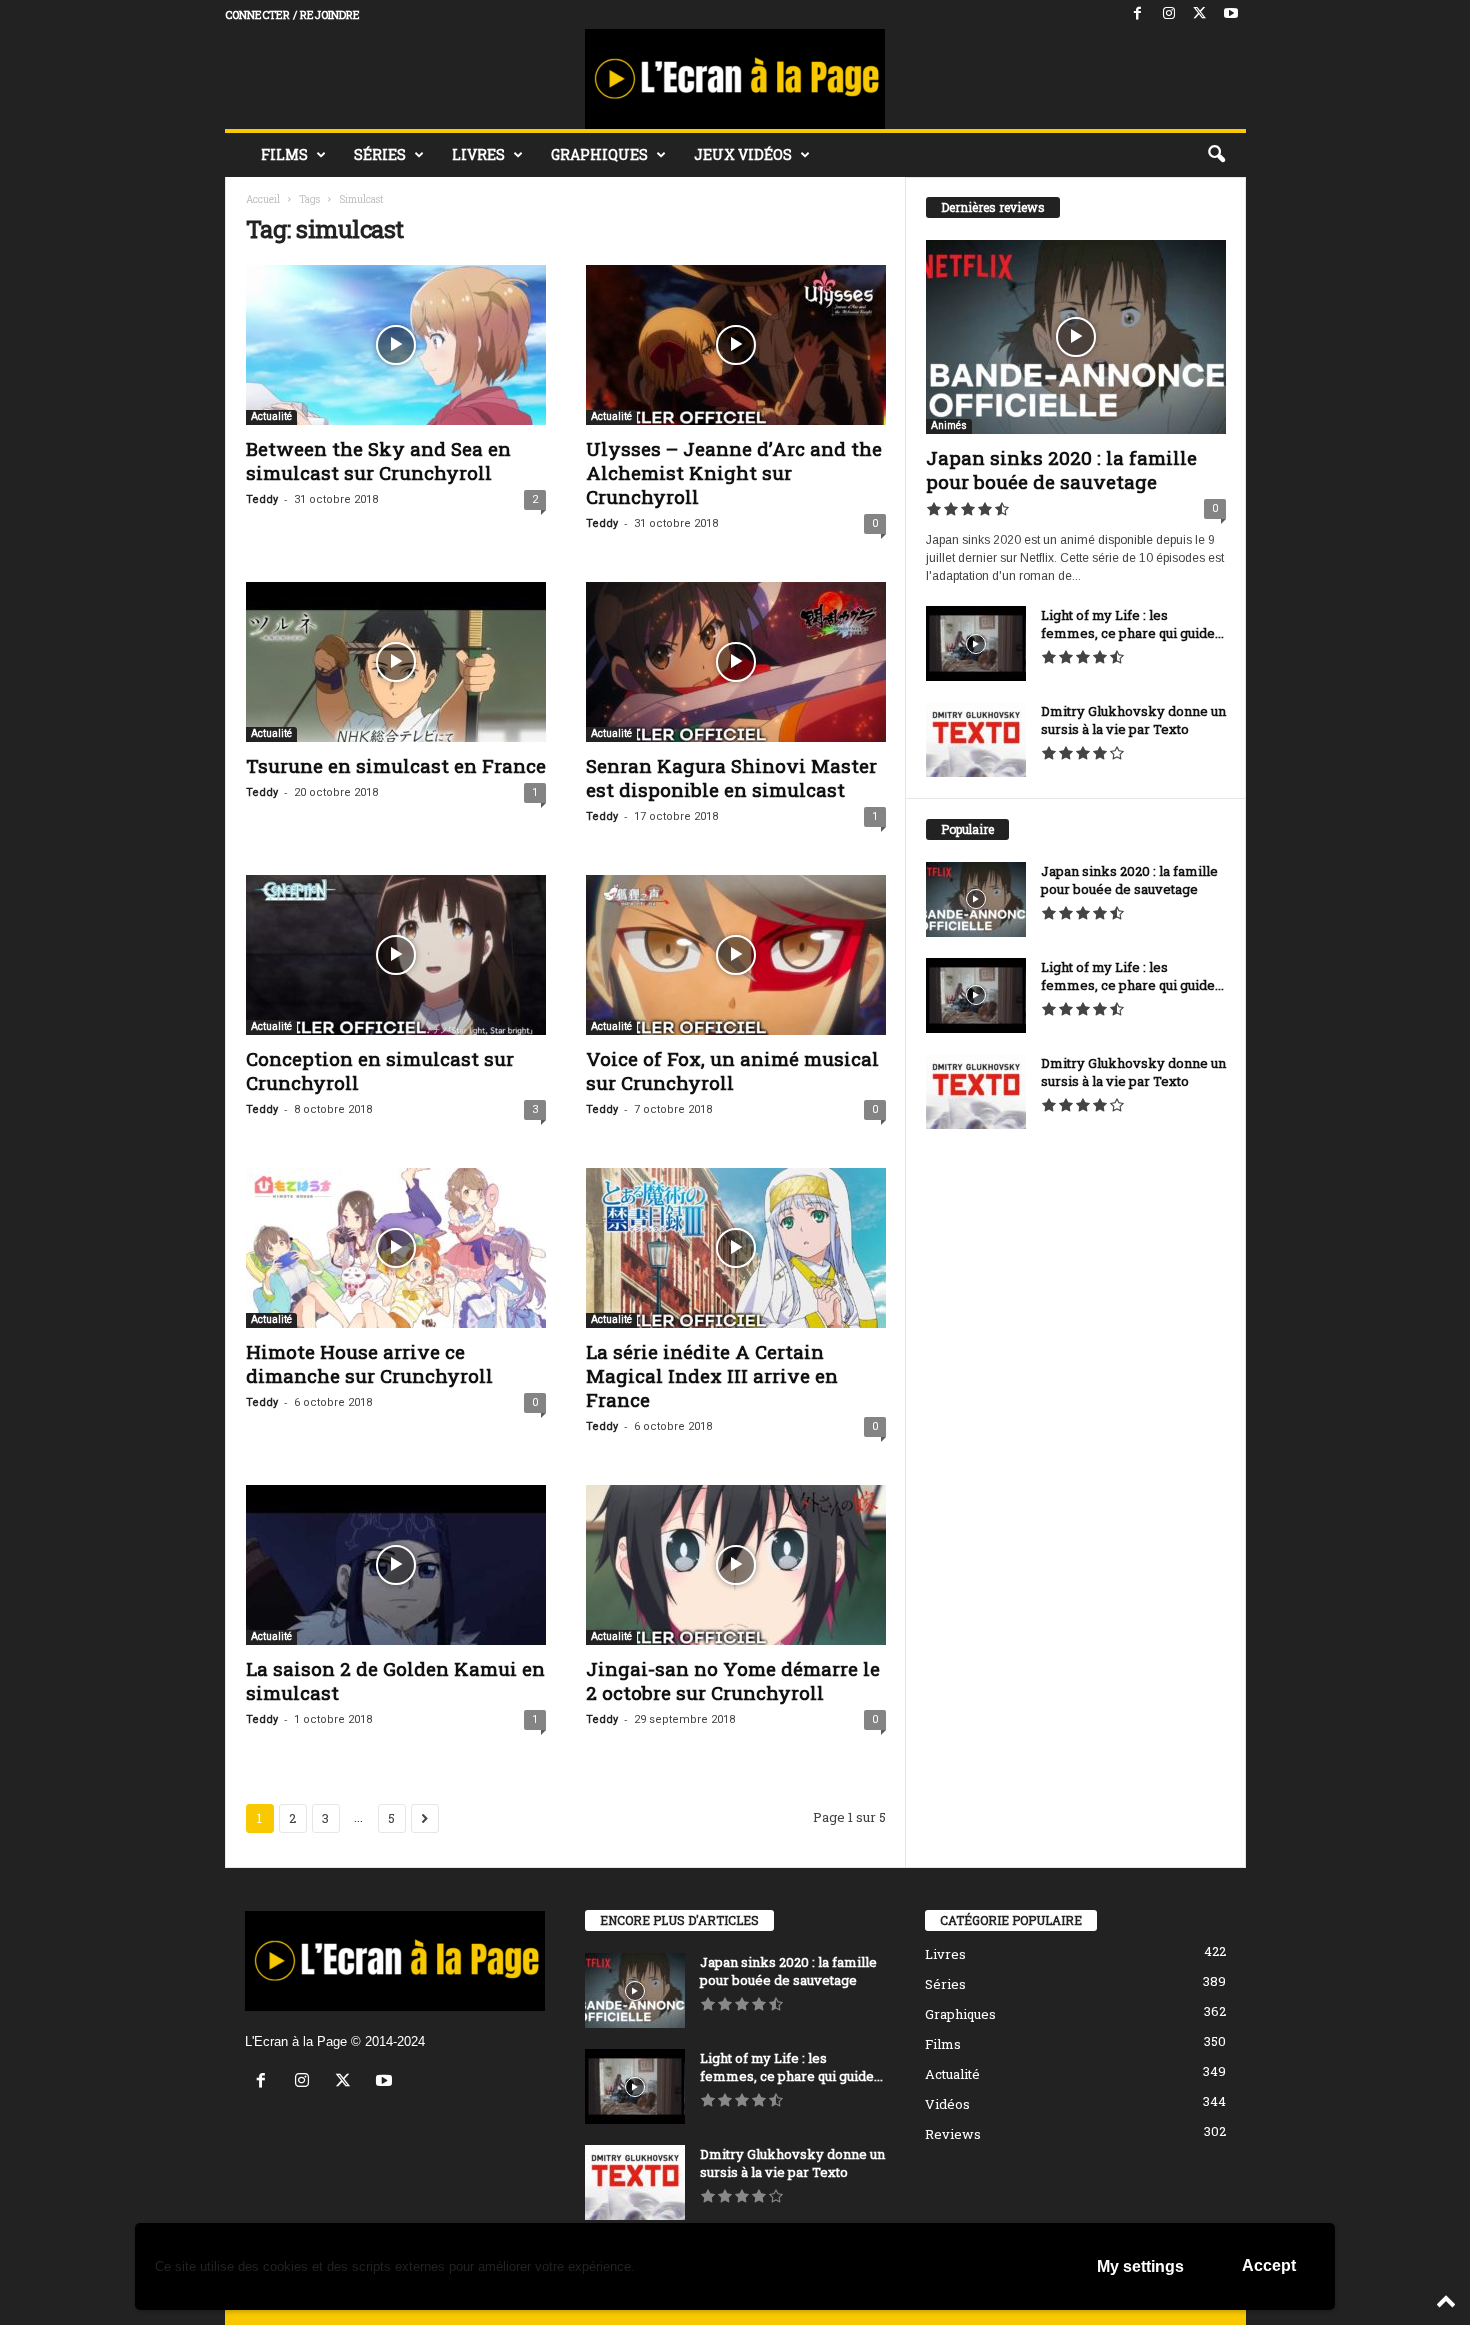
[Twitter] (1200, 14)
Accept (1269, 2265)
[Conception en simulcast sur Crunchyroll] (396, 955)
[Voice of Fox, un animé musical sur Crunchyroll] (736, 955)
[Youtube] (1231, 14)
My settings (1140, 2266)
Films (284, 154)
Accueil (263, 199)
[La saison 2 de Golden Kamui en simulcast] (396, 1565)
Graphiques (599, 154)
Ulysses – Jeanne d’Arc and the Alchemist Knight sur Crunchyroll (734, 472)
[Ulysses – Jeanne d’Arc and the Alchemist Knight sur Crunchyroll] (736, 345)
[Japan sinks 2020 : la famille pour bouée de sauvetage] (1076, 337)
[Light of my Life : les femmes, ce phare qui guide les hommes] (976, 643)
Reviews (953, 2134)
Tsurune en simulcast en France (396, 765)
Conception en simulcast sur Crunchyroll (380, 1070)
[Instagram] (1169, 14)
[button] (1216, 155)
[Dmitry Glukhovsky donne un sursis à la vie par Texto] (976, 739)
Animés (949, 425)
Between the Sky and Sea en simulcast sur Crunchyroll (378, 460)
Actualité (271, 416)
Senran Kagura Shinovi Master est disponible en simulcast (731, 777)
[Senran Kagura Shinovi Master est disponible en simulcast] (736, 662)
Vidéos (947, 2104)
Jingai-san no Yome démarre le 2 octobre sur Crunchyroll (733, 1680)
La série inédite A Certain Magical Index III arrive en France (712, 1375)
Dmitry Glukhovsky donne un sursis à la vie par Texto (1133, 720)
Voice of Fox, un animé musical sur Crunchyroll (732, 1070)
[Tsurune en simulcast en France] (396, 662)
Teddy (262, 499)
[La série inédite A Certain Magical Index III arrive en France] (736, 1248)
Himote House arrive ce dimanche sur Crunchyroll (369, 1363)
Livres (478, 154)
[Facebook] (1138, 14)
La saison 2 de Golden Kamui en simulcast (395, 1680)
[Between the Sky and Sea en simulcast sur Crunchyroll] (396, 345)
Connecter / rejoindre (292, 14)
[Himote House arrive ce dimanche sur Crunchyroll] (396, 1248)
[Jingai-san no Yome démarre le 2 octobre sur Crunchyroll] (736, 1565)
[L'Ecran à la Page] (735, 79)
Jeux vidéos (743, 154)
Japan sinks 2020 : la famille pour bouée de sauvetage (1061, 469)
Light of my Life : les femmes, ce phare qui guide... (1132, 624)
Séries (380, 154)
